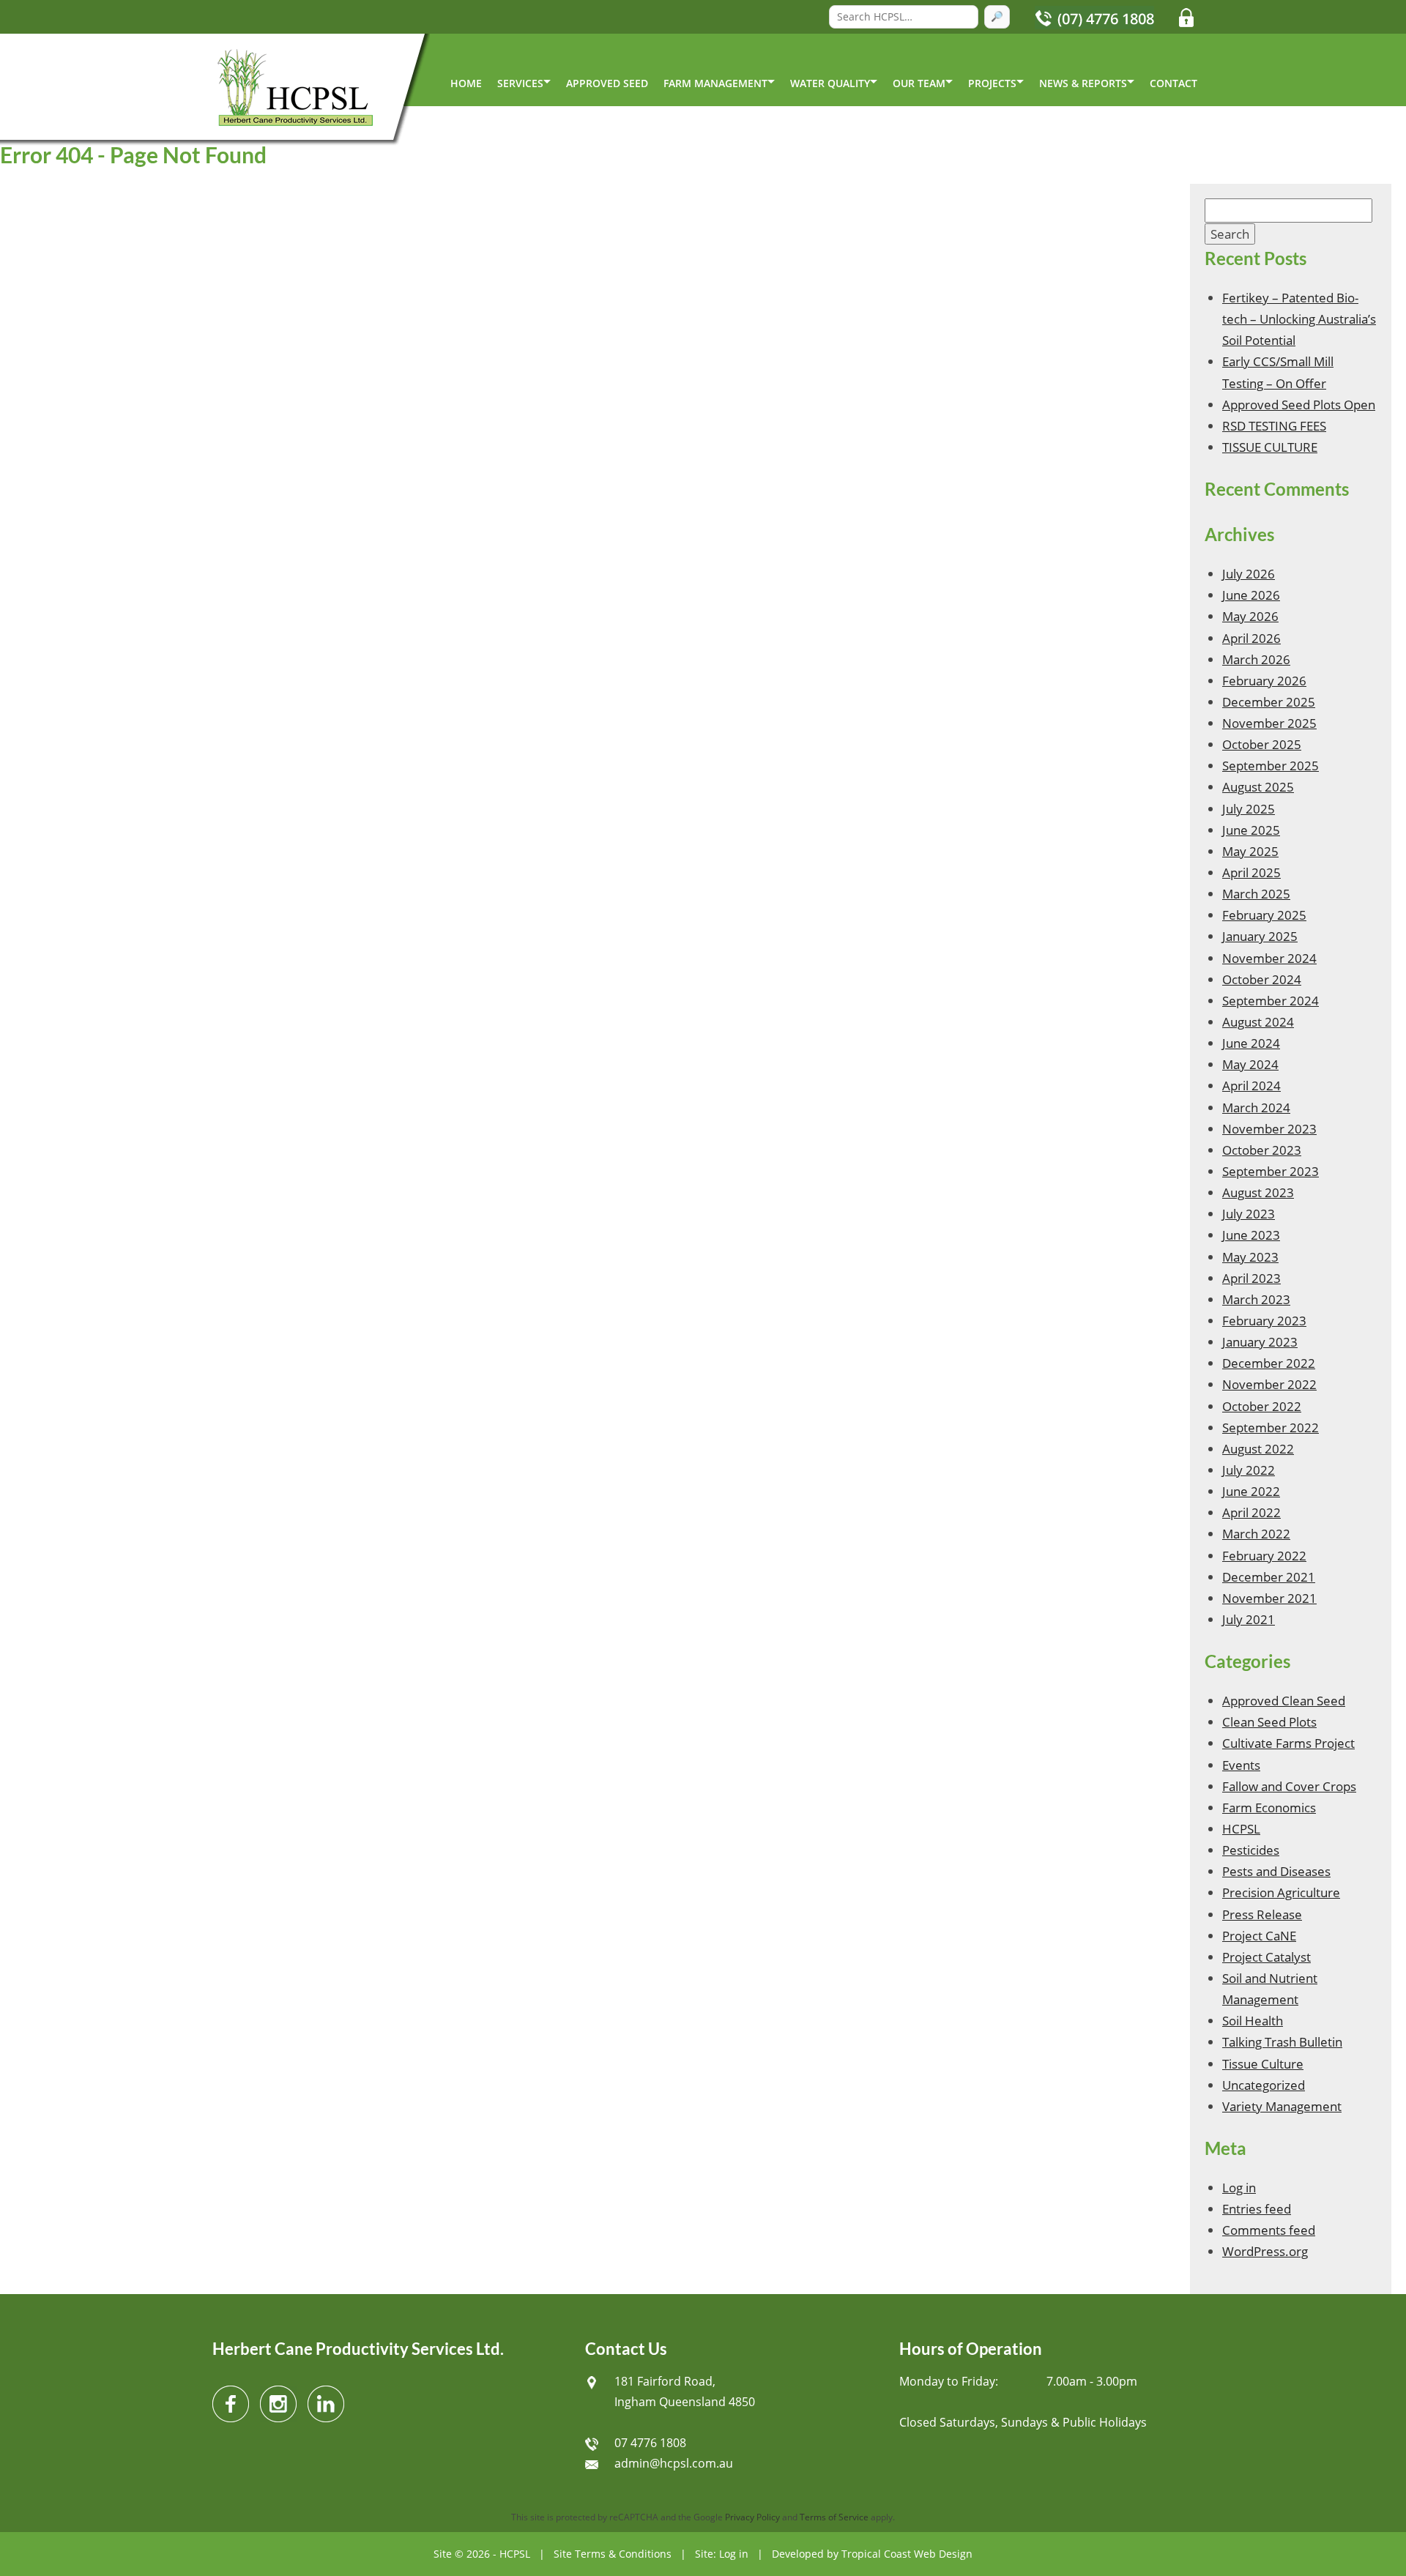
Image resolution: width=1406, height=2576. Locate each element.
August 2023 (1258, 1192)
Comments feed (1269, 2230)
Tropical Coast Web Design (907, 2554)
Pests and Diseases (1276, 1871)
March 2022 (1256, 1534)
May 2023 (1250, 1257)
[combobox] (904, 17)
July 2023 (1249, 1214)
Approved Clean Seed (1284, 1701)
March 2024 (1256, 1108)
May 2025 (1250, 851)
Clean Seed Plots (1269, 1722)
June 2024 (1251, 1043)
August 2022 (1258, 1449)
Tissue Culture (1263, 2064)
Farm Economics (1269, 1808)
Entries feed (1257, 2209)
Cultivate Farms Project (1288, 1743)
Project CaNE (1259, 1936)
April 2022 (1251, 1512)
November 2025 (1269, 723)
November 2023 (1269, 1129)
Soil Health (1253, 2021)
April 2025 (1251, 872)
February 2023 (1264, 1321)
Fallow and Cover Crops (1289, 1786)
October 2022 (1262, 1406)
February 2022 (1264, 1556)
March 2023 (1256, 1299)
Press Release (1262, 1914)
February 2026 (1264, 681)
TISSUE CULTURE (1270, 447)
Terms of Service (834, 2517)
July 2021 (1249, 1619)
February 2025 (1264, 915)
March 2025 (1256, 894)
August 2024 (1258, 1022)
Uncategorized (1264, 2085)
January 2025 (1260, 936)
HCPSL (1241, 1829)
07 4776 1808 (650, 2443)
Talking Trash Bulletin (1282, 2042)
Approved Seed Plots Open (1299, 405)
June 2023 (1251, 1235)
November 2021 (1269, 1598)
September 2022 (1271, 1427)
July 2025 (1249, 809)
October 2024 (1262, 979)
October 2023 (1262, 1150)
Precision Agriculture (1281, 1892)
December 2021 (1269, 1577)
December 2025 (1269, 702)
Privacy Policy (752, 2517)
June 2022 (1251, 1491)
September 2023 (1271, 1171)
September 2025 (1271, 766)
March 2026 (1256, 659)
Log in (1239, 2188)
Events (1241, 1765)
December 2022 (1269, 1363)
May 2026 (1250, 616)
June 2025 (1251, 830)
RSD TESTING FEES (1274, 426)
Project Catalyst (1266, 1957)
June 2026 (1251, 595)
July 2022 (1249, 1470)
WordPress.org (1265, 2251)
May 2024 (1250, 1064)
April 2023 (1251, 1278)
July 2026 (1249, 574)
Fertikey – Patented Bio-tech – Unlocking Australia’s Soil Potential (1299, 319)
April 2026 (1251, 638)
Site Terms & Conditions (613, 2554)
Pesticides (1251, 1850)
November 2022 (1269, 1384)
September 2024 (1271, 1001)
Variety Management (1282, 2106)
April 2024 (1251, 1086)
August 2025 (1258, 787)
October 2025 (1262, 744)
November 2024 (1269, 958)
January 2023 (1260, 1342)
